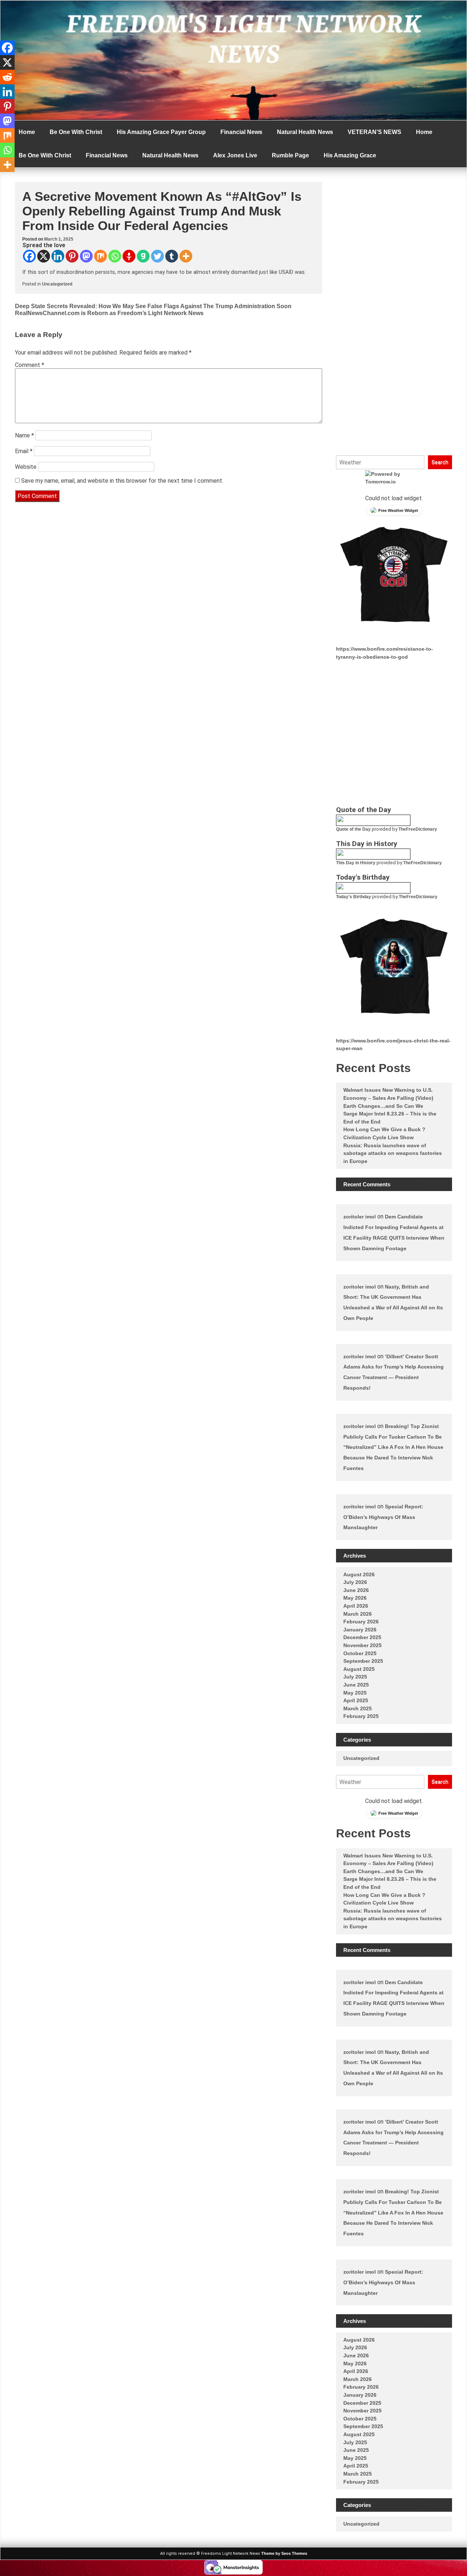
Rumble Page (290, 155)
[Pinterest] (72, 256)
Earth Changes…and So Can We (383, 1106)
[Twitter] (157, 256)
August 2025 (359, 1669)
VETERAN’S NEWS (375, 132)
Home (27, 132)
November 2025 (362, 1645)
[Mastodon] (86, 256)
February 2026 (361, 1622)
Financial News (241, 132)
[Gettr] (129, 256)
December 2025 (362, 1637)
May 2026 (355, 1598)
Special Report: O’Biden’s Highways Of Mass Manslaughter (383, 1517)
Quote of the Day (353, 829)
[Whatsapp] (115, 256)
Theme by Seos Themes (284, 2553)
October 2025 (360, 1653)
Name (24, 435)
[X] (44, 256)
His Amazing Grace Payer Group (161, 132)
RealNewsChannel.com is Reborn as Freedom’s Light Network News (109, 313)
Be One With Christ (76, 132)
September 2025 (363, 1661)
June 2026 (356, 1590)
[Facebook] (29, 256)
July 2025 (355, 1677)
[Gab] (143, 256)
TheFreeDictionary (418, 829)
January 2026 (360, 1630)
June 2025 (356, 1685)
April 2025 (356, 1700)
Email (24, 451)
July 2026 (355, 1582)
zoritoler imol (360, 1217)
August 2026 (359, 1574)
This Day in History (356, 863)
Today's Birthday (354, 897)
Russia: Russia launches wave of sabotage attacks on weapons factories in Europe (393, 1153)
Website (26, 467)
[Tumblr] (172, 256)
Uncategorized (57, 284)
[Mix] (101, 256)
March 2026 (358, 1614)
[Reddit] (7, 77)
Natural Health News (305, 132)
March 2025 (358, 1708)
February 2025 (361, 1716)
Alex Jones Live (235, 155)
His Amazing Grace (350, 155)
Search (440, 462)
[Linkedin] (58, 256)
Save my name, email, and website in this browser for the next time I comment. (122, 481)
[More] (186, 256)
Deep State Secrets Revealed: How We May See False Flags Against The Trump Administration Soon (153, 306)
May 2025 (355, 1693)
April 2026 (356, 1606)
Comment (30, 365)
